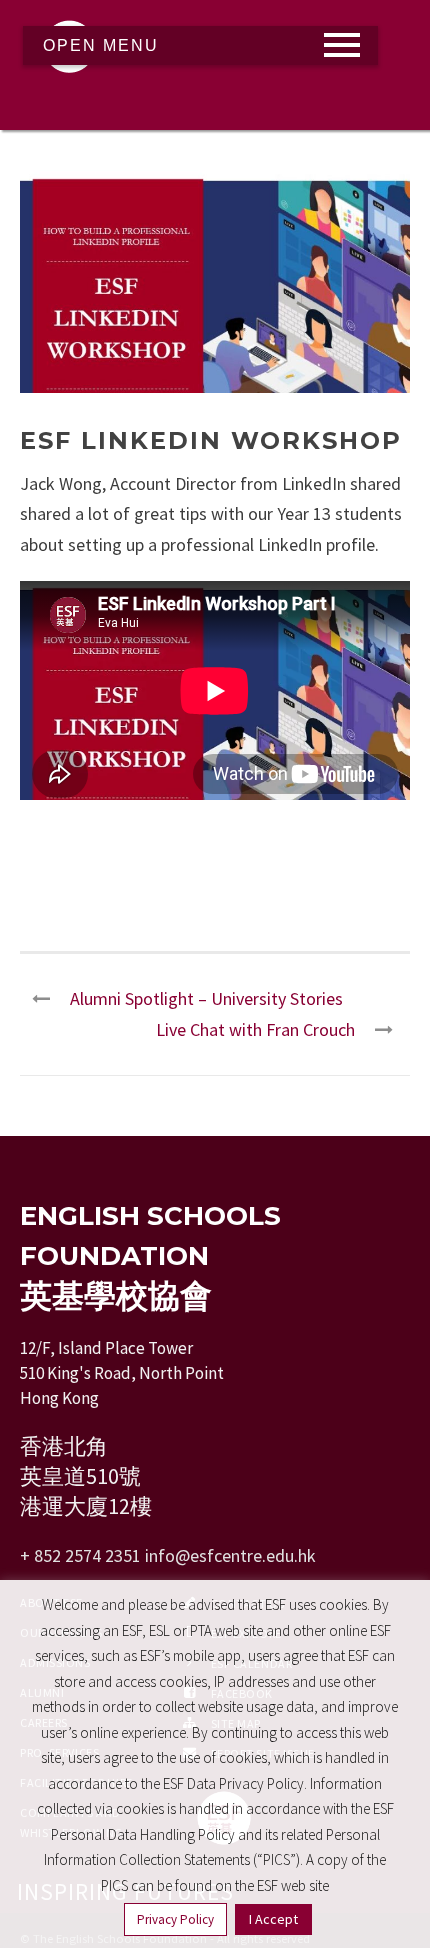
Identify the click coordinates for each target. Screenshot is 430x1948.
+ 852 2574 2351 (80, 1555)
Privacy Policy (175, 1919)
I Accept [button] (273, 1919)
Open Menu (101, 45)
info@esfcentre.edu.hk (230, 1555)
